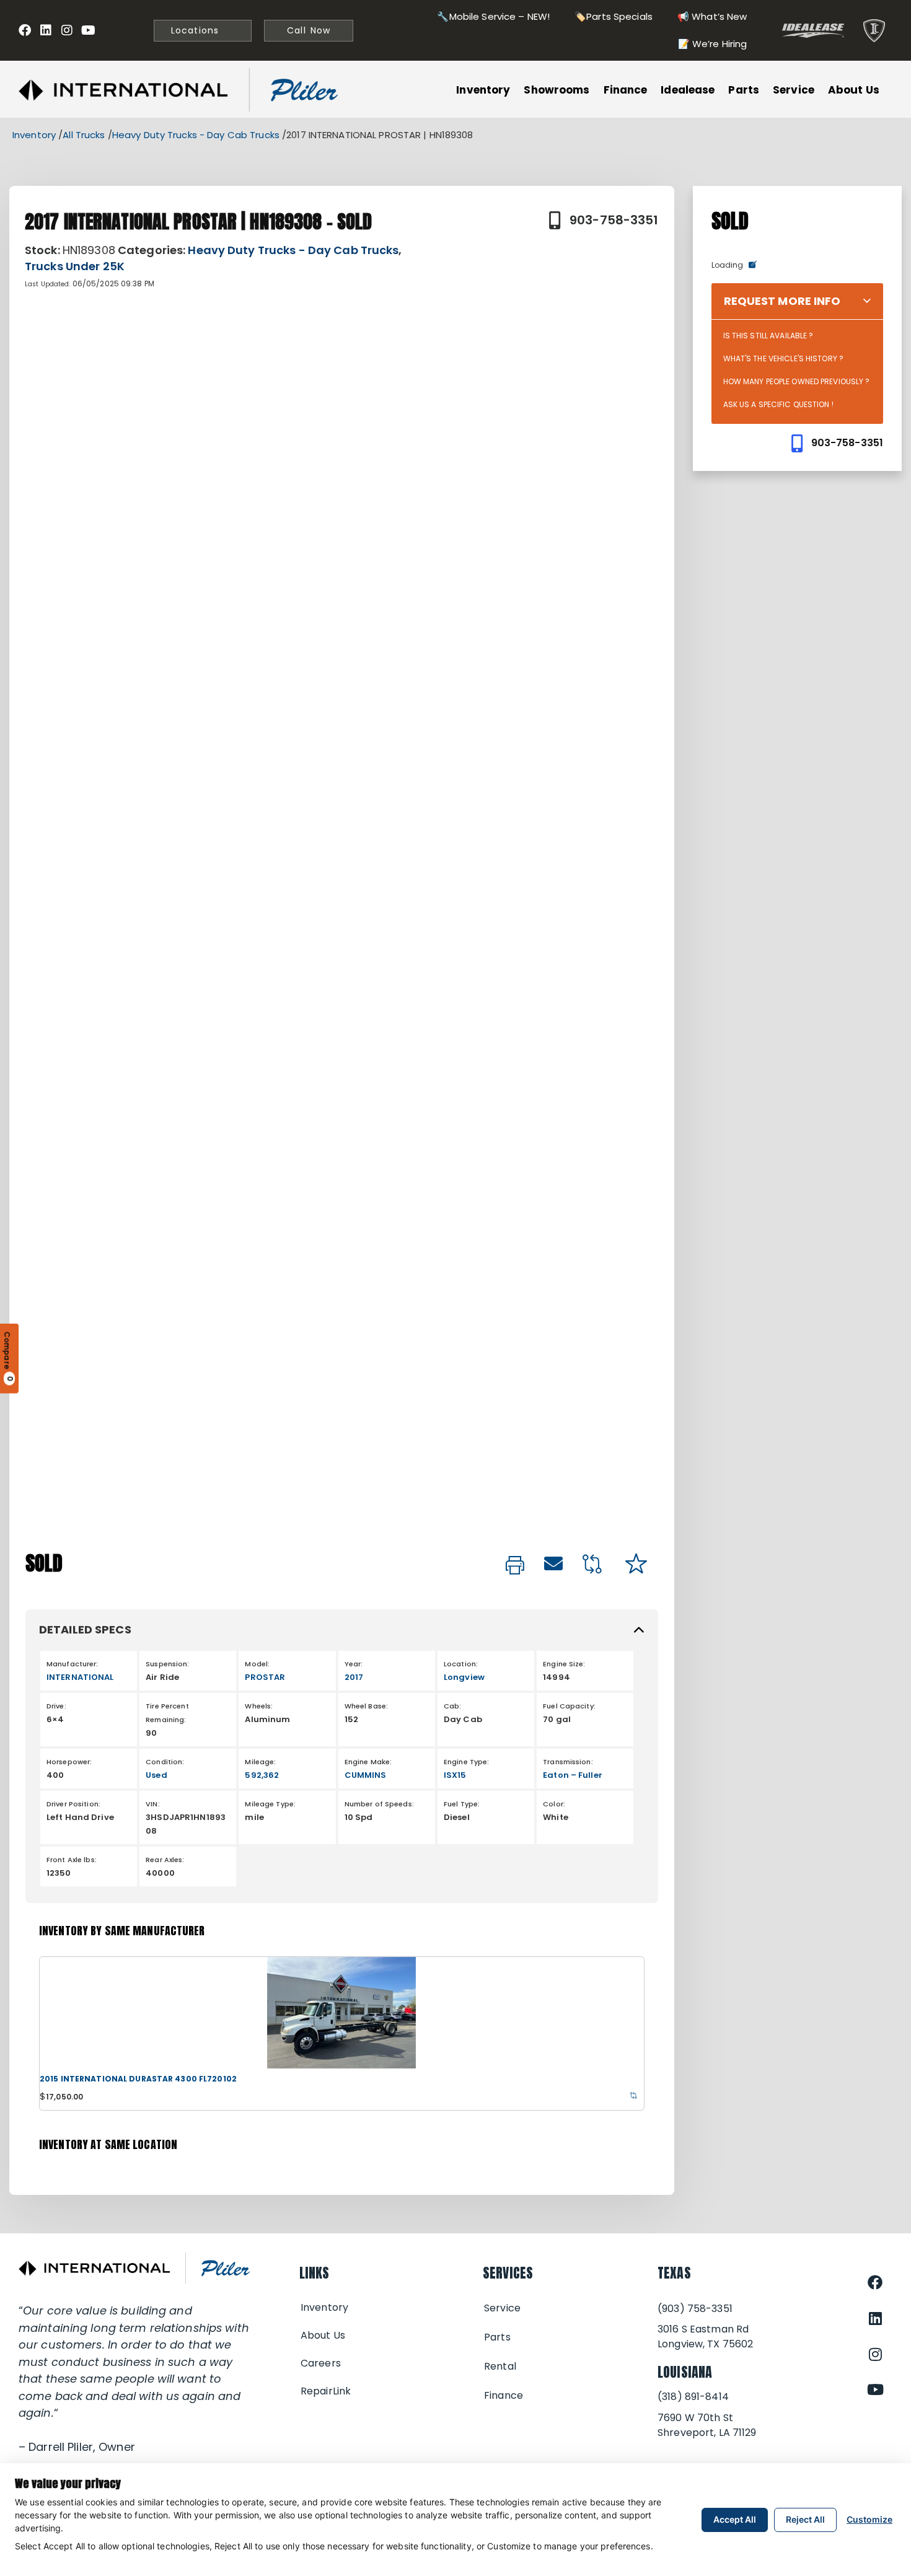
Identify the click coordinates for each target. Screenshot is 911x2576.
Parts (744, 90)
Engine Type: (466, 1762)
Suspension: (167, 1664)
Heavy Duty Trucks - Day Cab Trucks (196, 135)
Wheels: (259, 1706)
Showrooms (557, 90)
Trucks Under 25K (75, 266)
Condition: (165, 1762)
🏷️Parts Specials (614, 16)
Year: (354, 1664)
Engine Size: (564, 1664)
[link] (515, 1566)
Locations (193, 30)
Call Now (309, 30)
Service (794, 90)
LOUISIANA (685, 2372)
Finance (626, 90)
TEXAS (674, 2273)
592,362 (262, 1775)
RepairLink (326, 2391)
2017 (354, 1677)
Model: (257, 1664)
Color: (554, 1804)
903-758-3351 (614, 220)
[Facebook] (25, 30)
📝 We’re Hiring (713, 44)
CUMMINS (366, 1775)
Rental (500, 2366)
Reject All (805, 2519)
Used (156, 1775)
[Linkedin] (46, 30)
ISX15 (455, 1775)
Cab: (452, 1706)
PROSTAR (265, 1677)
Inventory (483, 90)
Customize (869, 2519)
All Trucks (84, 135)
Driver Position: (73, 1804)
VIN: (152, 1804)
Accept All (735, 2519)
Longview (464, 1677)
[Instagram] (67, 30)
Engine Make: (368, 1762)
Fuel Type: (462, 1804)
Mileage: (260, 1762)
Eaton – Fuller (573, 1775)
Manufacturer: (73, 1664)
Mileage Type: (270, 1804)
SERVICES (508, 2273)
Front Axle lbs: (72, 1860)
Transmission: (568, 1762)
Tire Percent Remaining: (167, 1713)
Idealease (688, 90)
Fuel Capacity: (569, 1706)
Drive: (56, 1706)
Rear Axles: (165, 1860)
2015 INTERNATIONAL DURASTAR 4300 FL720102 (138, 2079)
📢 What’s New (712, 16)
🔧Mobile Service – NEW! (493, 16)
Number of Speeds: (379, 1804)
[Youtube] (88, 30)
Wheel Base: (366, 1706)
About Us (854, 90)
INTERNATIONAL (80, 1677)
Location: (461, 1664)
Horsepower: (69, 1762)
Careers (321, 2363)
